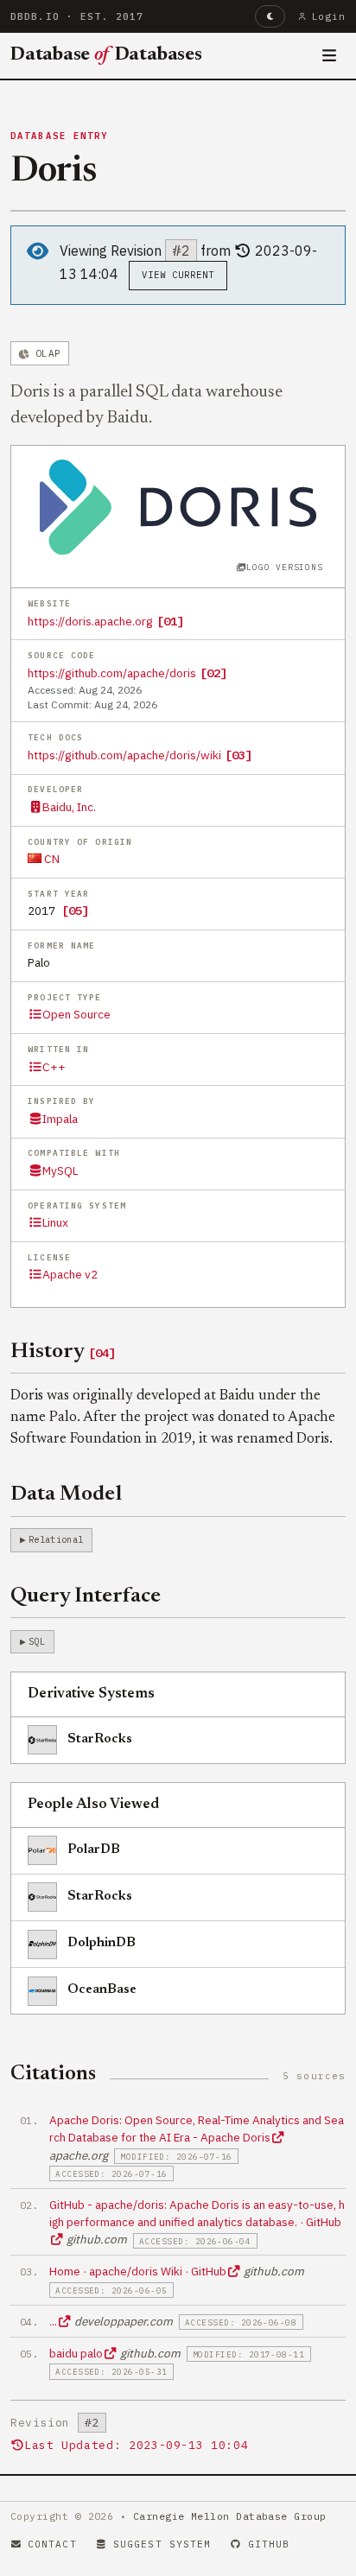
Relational (56, 1539)
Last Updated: (136, 2445)
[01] (170, 621)
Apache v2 (70, 1274)
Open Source (76, 1014)
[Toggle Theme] (270, 16)
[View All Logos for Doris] (178, 505)
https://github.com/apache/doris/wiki (124, 755)
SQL (37, 1641)
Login (329, 16)
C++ (54, 1067)
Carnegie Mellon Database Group (230, 2516)
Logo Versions (284, 567)
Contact (52, 2544)
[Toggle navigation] (330, 56)
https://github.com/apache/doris (112, 673)
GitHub (269, 2544)
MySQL (60, 1171)
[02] (213, 673)
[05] (75, 910)
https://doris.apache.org (90, 621)
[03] (238, 755)
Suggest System (162, 2544)
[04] (102, 1353)
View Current (178, 275)
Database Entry (60, 136)
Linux (55, 1222)
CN (51, 859)
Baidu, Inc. (69, 807)
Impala (60, 1119)
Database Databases (106, 55)
